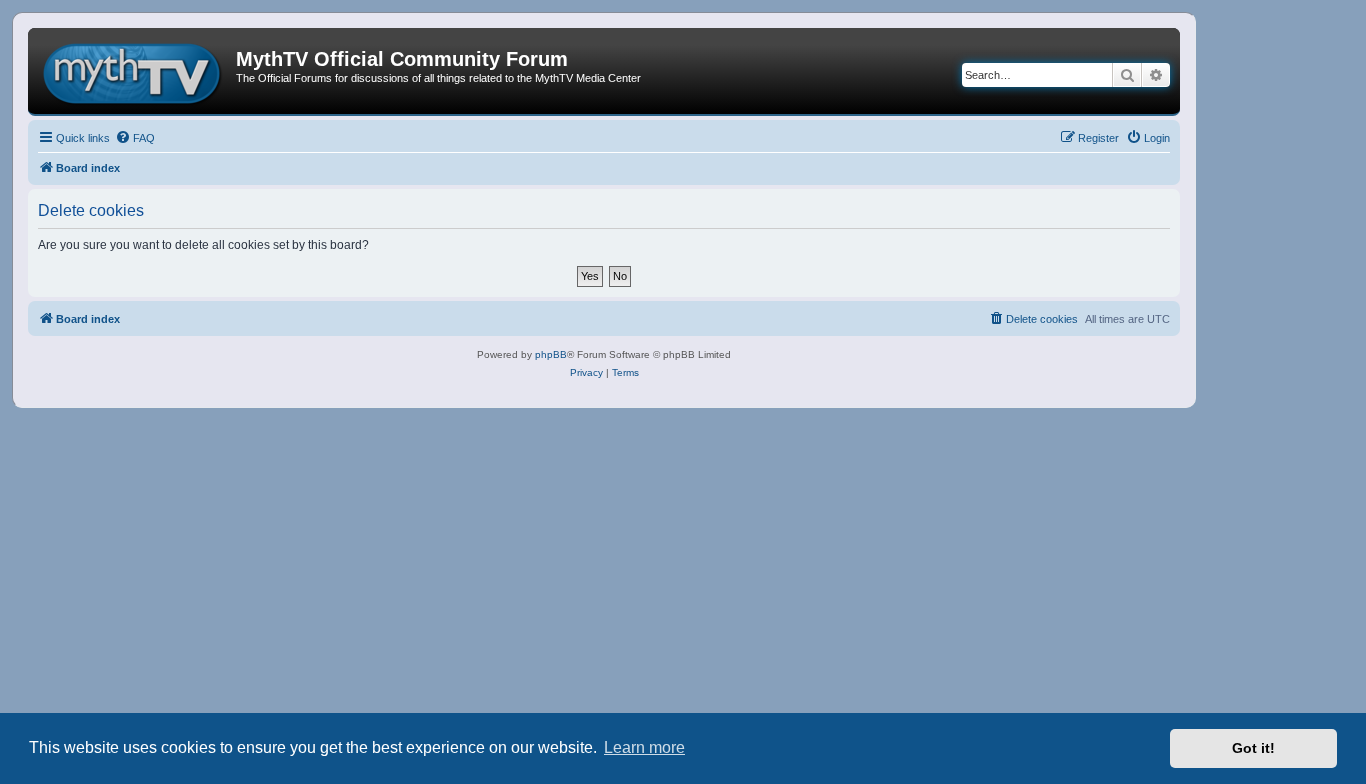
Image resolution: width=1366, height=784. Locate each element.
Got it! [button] (1253, 748)
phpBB (551, 354)
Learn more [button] (644, 747)
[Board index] (134, 71)
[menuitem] (135, 138)
